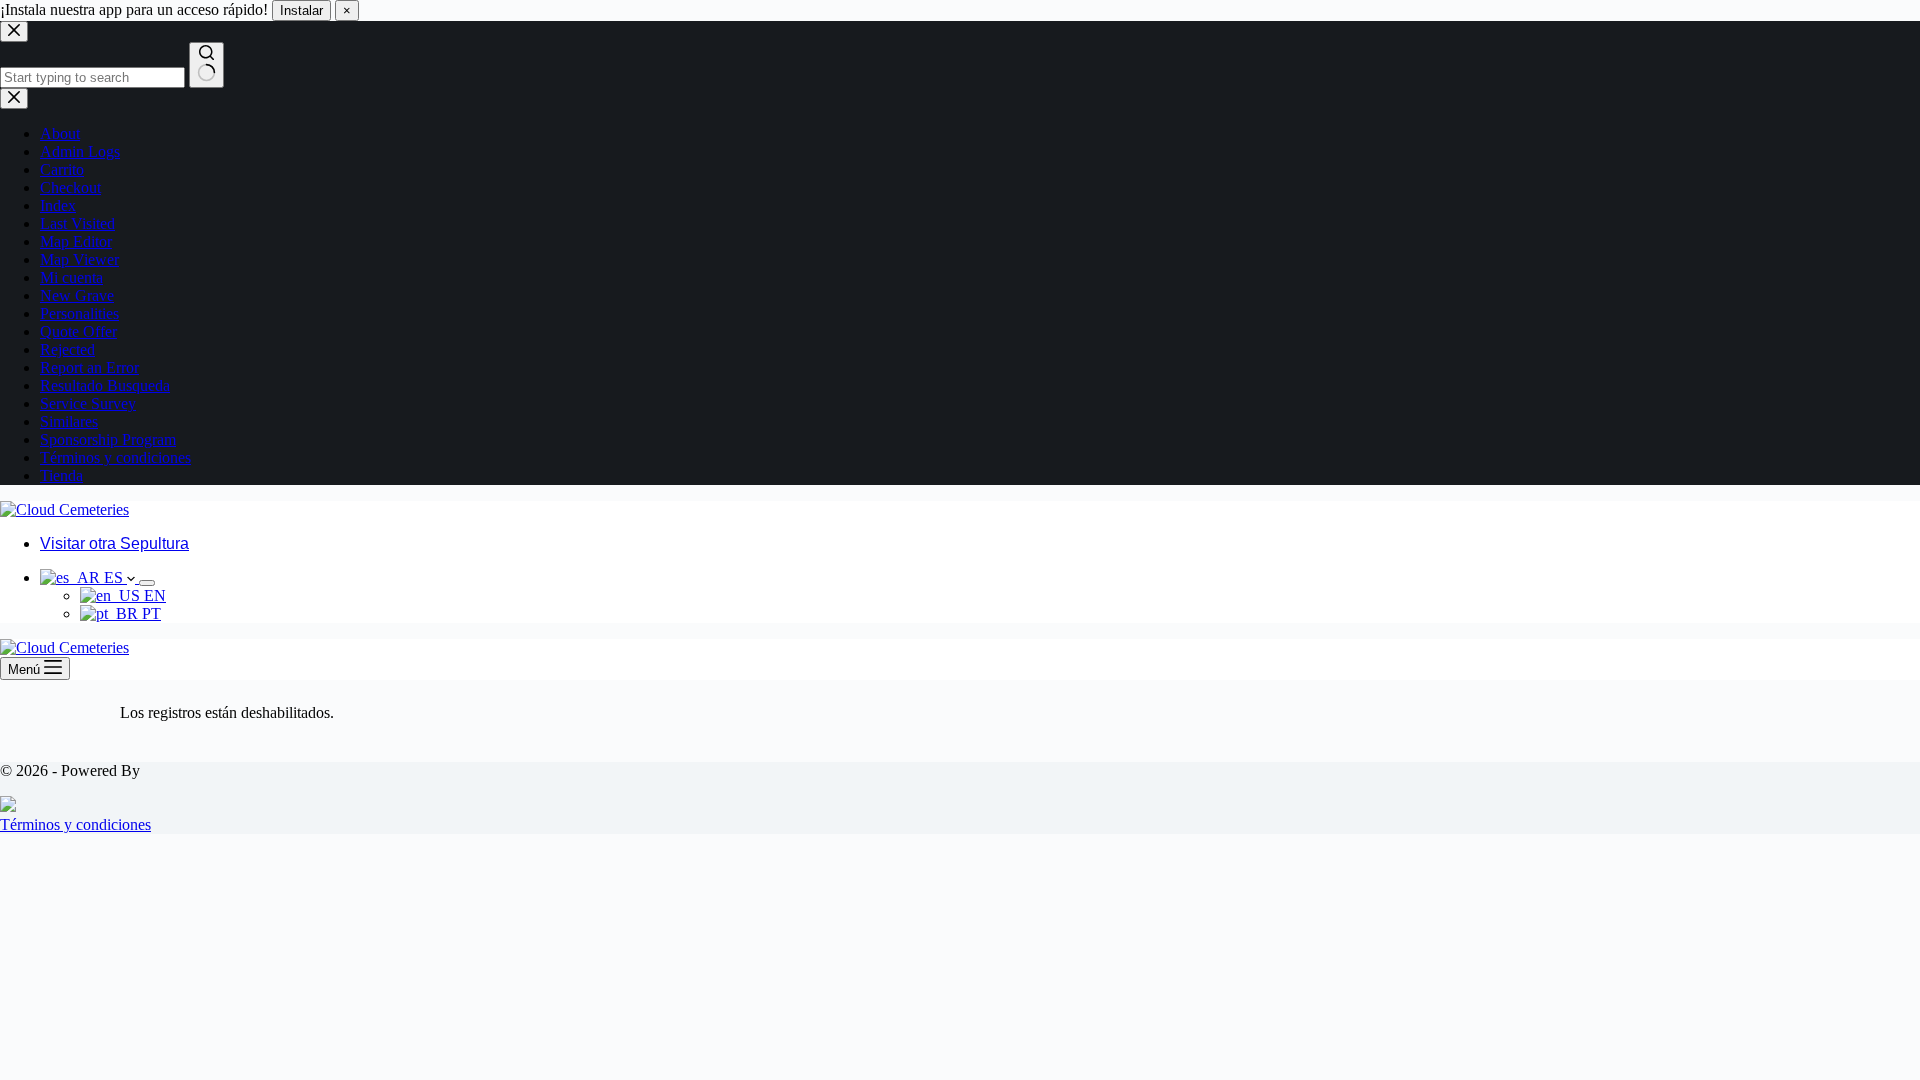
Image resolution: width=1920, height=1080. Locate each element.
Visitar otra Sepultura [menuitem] (114, 543)
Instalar (301, 10)
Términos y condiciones (75, 824)
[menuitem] (89, 577)
